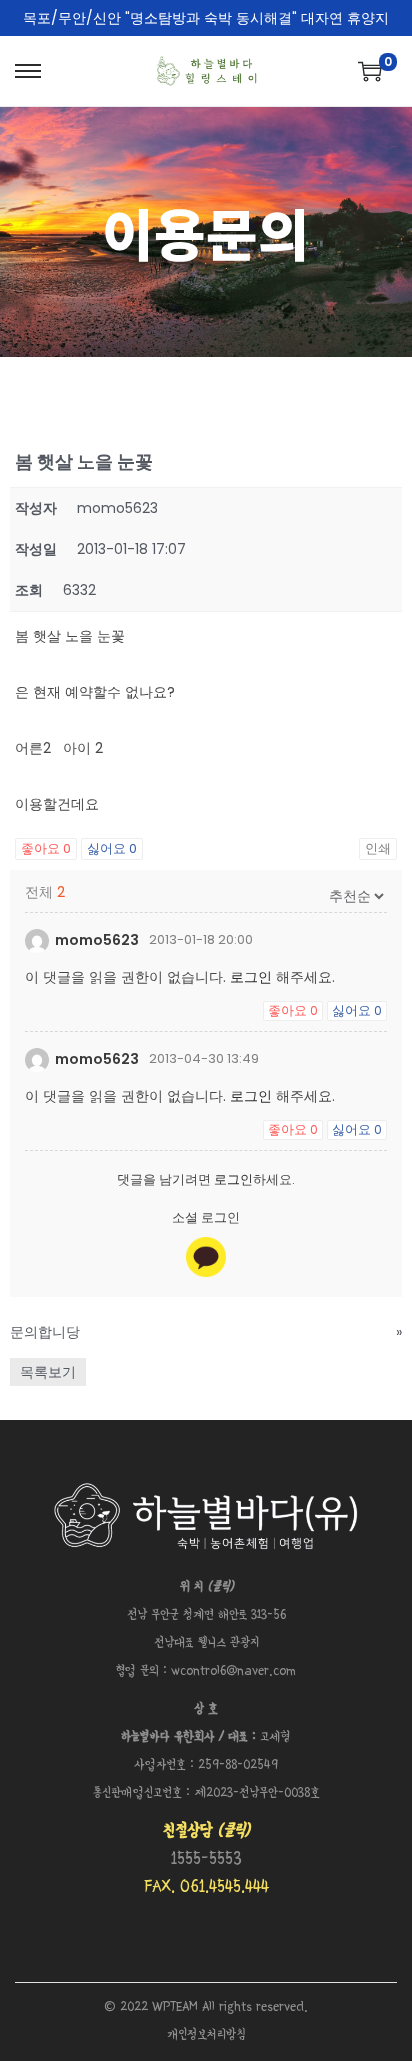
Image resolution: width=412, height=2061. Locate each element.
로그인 (251, 977)
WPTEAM (177, 2007)
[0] (370, 71)
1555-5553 (206, 1859)
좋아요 (46, 848)
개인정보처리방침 (206, 2035)
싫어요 (112, 848)
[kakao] (206, 1257)
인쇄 (378, 848)
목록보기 (48, 1372)
